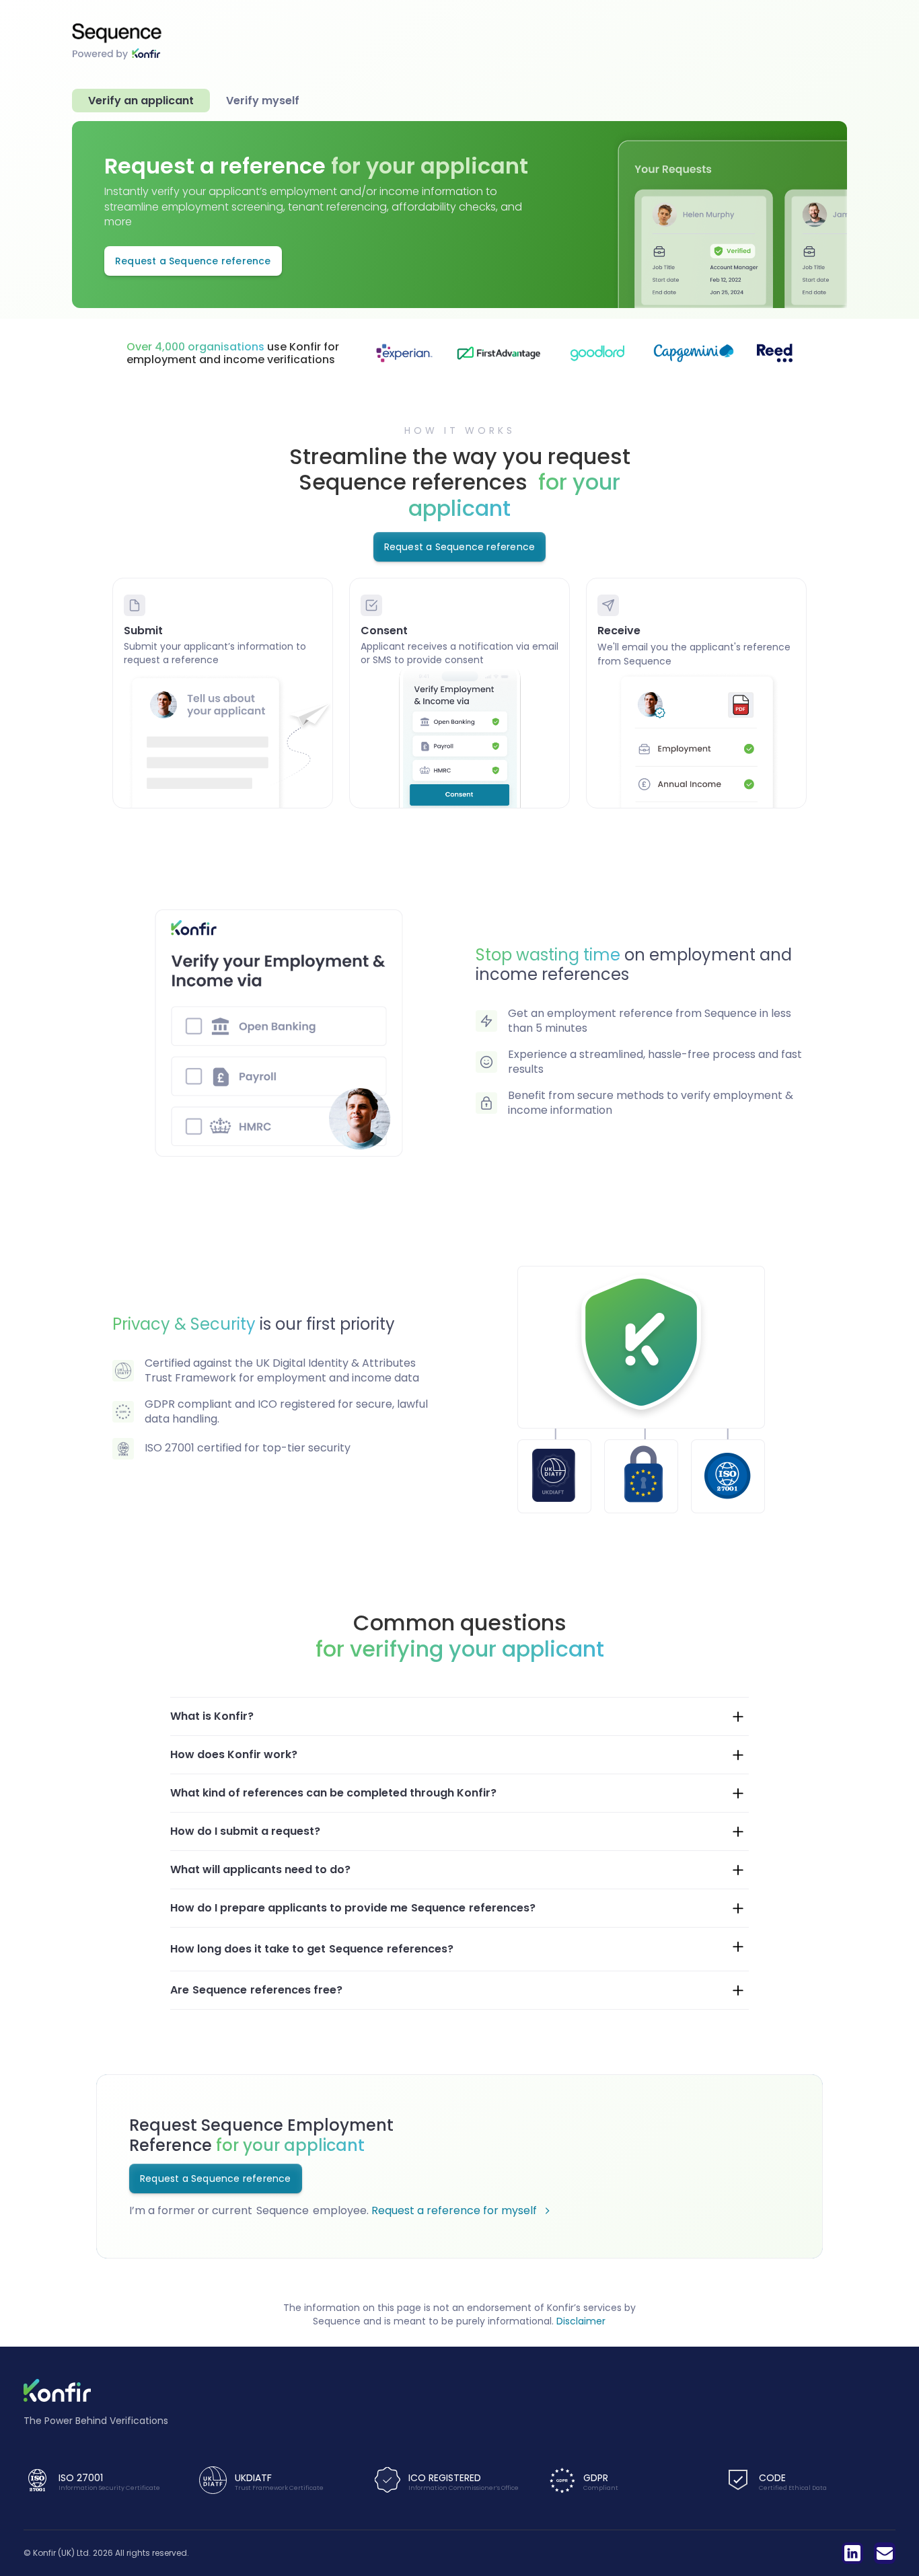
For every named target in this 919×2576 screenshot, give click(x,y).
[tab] (141, 101)
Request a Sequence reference (193, 261)
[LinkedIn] (852, 2553)
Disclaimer (581, 2321)
